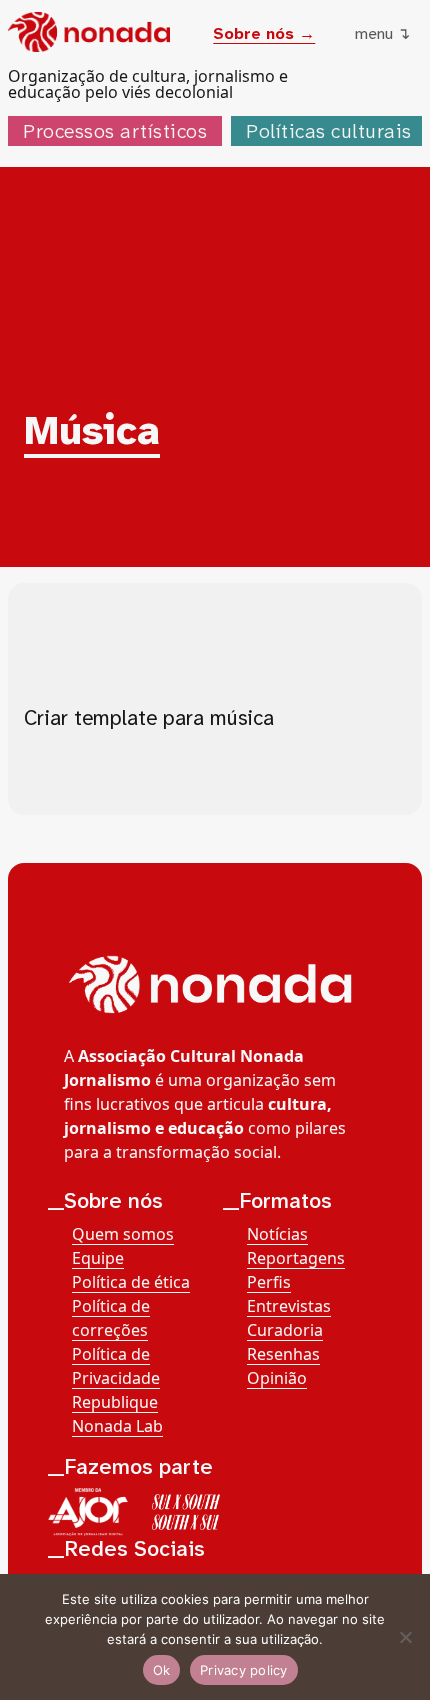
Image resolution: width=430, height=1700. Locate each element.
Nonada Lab (117, 1426)
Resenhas (283, 1354)
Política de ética (131, 1282)
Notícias (277, 1234)
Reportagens (296, 1258)
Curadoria (285, 1330)
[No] (405, 1637)
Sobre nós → (264, 33)
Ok (162, 1670)
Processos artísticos (115, 131)
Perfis (269, 1282)
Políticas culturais (329, 131)
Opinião (277, 1378)
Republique (115, 1402)
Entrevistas (289, 1306)
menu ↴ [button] (382, 33)
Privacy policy (244, 1670)
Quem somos (123, 1234)
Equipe (98, 1258)
